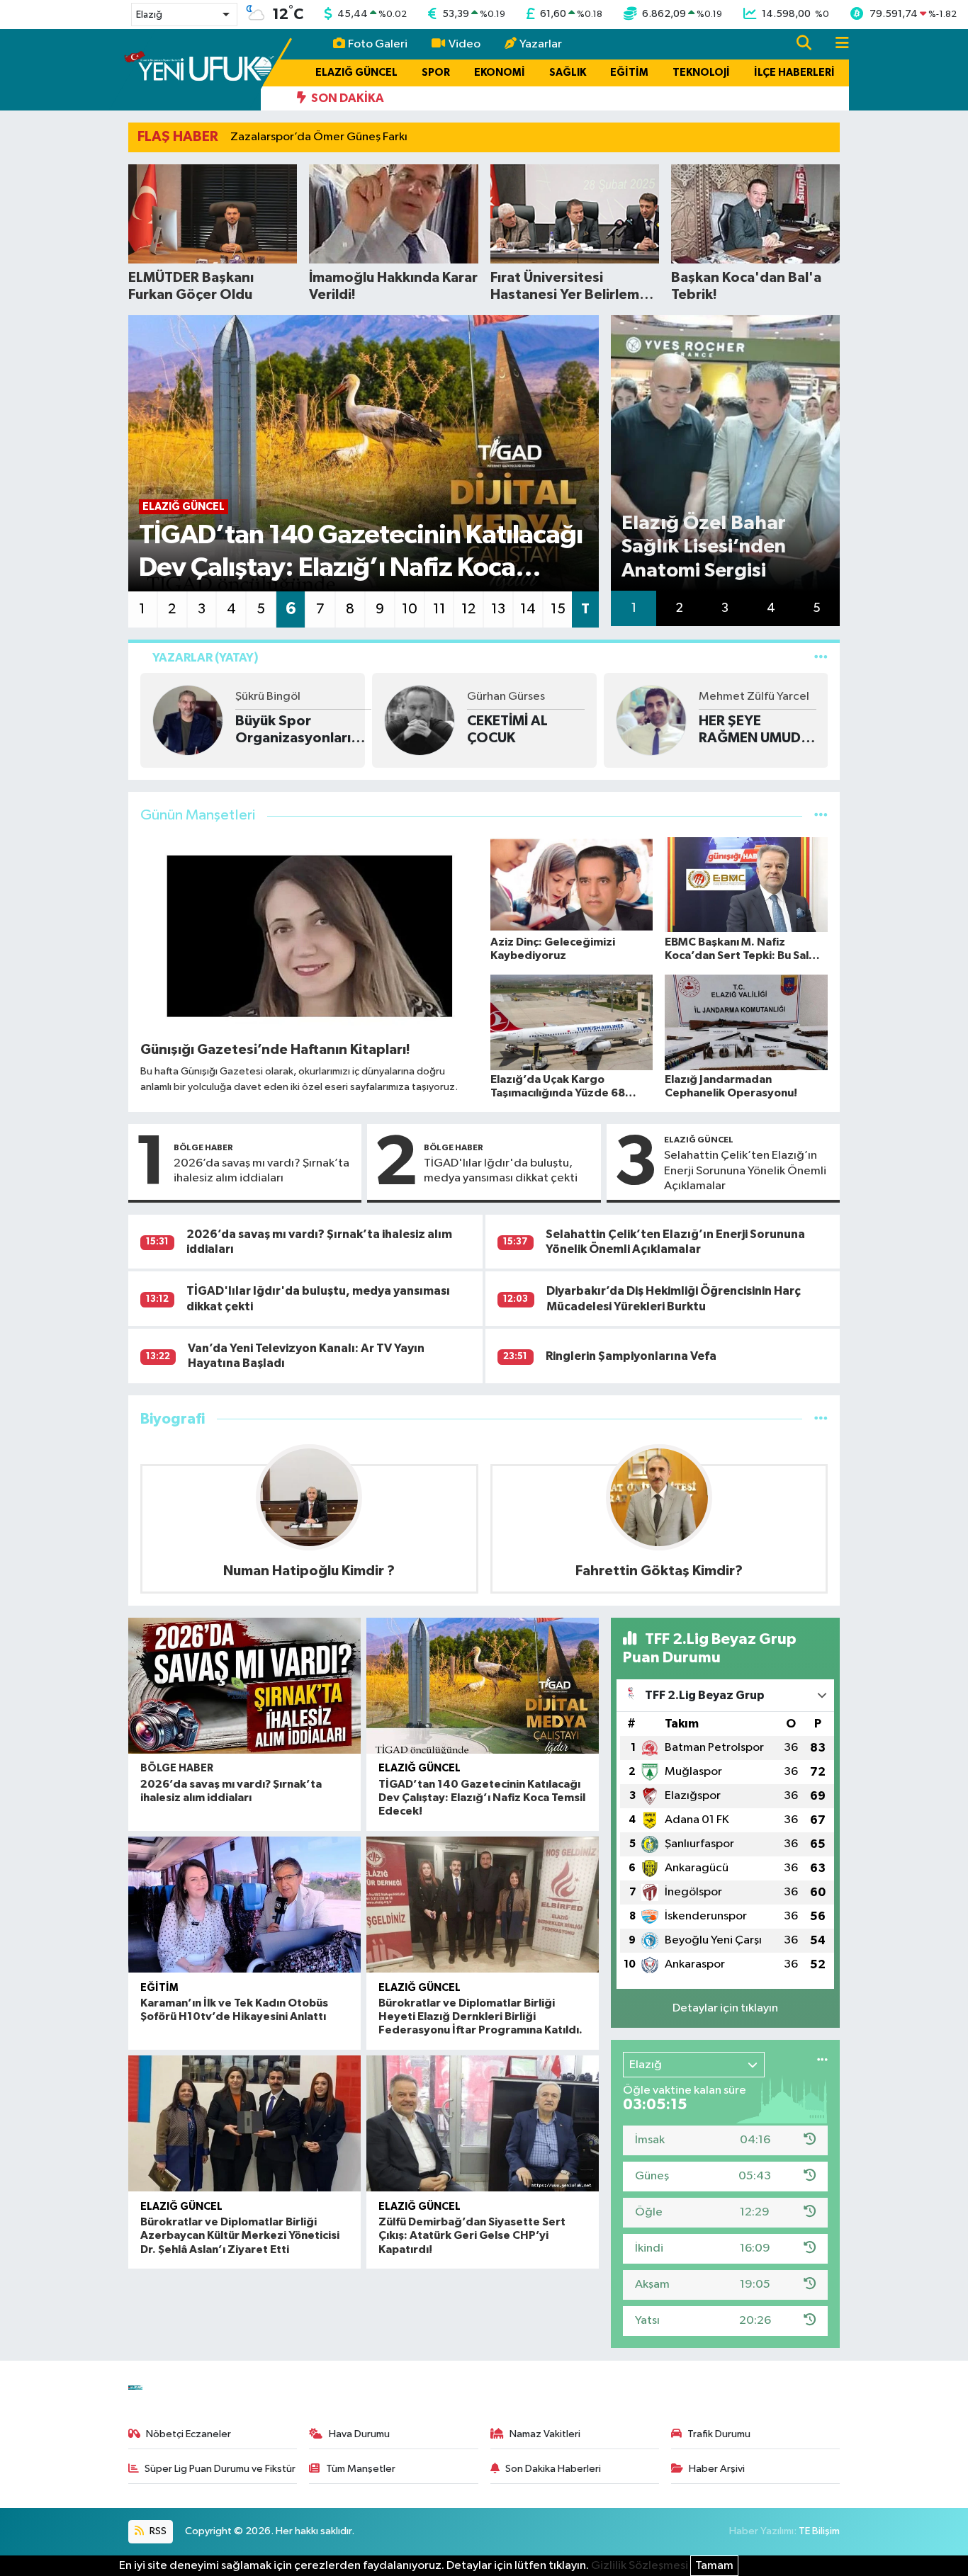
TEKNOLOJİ (701, 73)
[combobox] (184, 15)
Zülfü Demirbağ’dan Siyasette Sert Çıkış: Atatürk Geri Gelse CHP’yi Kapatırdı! (472, 2235)
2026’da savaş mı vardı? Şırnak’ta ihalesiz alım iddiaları (261, 1171)
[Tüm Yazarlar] (821, 658)
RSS (157, 2531)
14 (528, 609)
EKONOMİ (500, 73)
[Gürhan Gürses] (188, 720)
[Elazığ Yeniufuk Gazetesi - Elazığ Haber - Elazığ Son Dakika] (199, 69)
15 (558, 609)
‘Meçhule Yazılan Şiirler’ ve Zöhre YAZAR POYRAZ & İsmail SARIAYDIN (754, 730)
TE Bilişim (819, 2531)
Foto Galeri (378, 44)
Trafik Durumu (719, 2434)
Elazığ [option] (149, 15)
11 (439, 609)
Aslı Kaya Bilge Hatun (754, 697)
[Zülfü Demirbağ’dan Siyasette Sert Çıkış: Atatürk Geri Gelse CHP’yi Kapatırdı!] (483, 2123)
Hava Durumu (359, 2434)
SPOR (436, 73)
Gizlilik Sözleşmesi (640, 2566)
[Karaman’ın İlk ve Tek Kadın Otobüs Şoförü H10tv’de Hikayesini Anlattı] (244, 1905)
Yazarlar (541, 44)
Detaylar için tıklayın (725, 2008)
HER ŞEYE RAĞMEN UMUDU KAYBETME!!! (523, 730)
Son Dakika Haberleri (553, 2469)
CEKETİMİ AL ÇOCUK (276, 730)
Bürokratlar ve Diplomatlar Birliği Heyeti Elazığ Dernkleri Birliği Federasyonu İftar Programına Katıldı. (480, 2016)
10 (410, 609)
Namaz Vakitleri (545, 2434)
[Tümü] (821, 1419)
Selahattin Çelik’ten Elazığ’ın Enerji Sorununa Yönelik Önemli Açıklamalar (745, 1171)
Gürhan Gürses (274, 697)
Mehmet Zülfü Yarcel (522, 697)
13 (498, 609)
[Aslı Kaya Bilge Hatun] (651, 720)
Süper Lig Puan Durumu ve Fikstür (220, 2469)
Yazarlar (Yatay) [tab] (206, 658)
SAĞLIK (568, 73)
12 (468, 609)
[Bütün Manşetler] (821, 816)
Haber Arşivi (717, 2469)
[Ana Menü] (836, 44)
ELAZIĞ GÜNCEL (356, 73)
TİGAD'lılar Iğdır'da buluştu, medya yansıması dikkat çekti (501, 1171)
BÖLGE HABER (203, 1147)
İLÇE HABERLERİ (794, 73)
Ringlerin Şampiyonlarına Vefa (631, 1356)
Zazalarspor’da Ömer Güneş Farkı (319, 137)
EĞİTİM (629, 73)
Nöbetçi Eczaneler (188, 2434)
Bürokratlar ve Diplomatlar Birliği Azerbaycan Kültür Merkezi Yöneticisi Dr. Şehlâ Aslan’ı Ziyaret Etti (240, 2235)
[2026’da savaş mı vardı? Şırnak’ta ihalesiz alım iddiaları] (244, 1686)
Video (465, 44)
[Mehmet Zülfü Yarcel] (420, 720)
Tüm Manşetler (361, 2469)
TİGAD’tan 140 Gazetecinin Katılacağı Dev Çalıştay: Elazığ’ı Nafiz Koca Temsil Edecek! (482, 1798)
